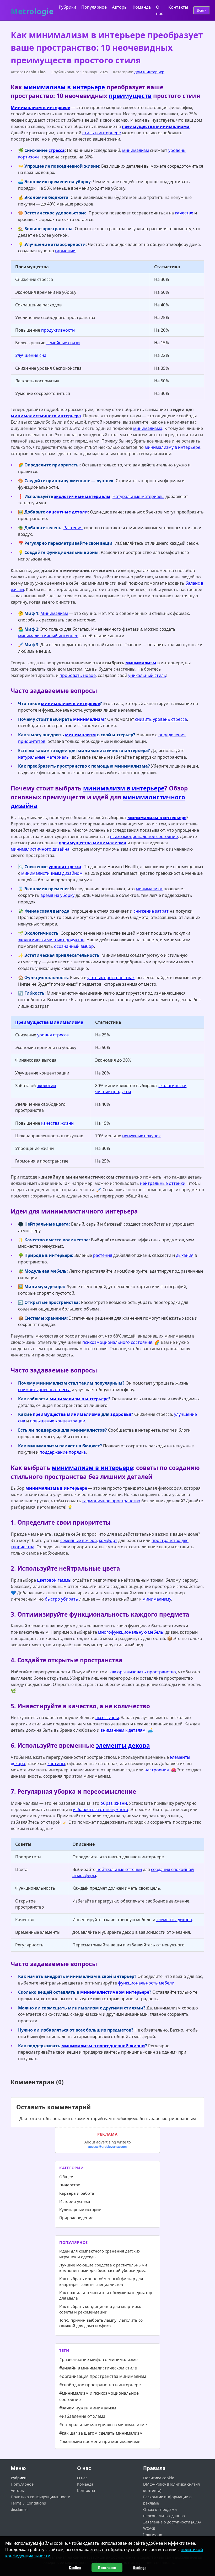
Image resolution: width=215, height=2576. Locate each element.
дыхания (185, 1255)
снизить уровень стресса (161, 719)
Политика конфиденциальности (41, 2497)
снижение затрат (151, 911)
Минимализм (54, 613)
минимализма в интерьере (56, 1488)
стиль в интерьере (102, 133)
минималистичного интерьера (46, 416)
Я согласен (107, 2568)
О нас (82, 2478)
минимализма (148, 428)
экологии (46, 1086)
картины (56, 1763)
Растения (73, 528)
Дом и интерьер (149, 72)
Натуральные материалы (138, 496)
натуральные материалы (44, 757)
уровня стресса (65, 867)
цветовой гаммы (54, 1580)
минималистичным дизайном (52, 873)
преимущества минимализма (156, 126)
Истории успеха (75, 2201)
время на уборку (57, 895)
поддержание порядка (63, 1452)
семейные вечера (79, 1540)
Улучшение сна (31, 355)
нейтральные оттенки (163, 1183)
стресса (57, 150)
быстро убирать (61, 1599)
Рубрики (67, 7)
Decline (75, 2568)
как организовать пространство (143, 1672)
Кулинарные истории (80, 2209)
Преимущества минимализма (49, 1022)
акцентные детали (67, 512)
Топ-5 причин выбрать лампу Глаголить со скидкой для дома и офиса (101, 2323)
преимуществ (130, 96)
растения (103, 1255)
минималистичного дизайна (40, 849)
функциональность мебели (146, 1983)
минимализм (136, 150)
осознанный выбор (74, 946)
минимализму (157, 1599)
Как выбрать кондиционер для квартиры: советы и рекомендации (100, 2309)
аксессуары (107, 1718)
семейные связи (63, 343)
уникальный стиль (147, 675)
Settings (140, 2568)
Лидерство (70, 2185)
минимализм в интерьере (64, 87)
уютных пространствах (111, 978)
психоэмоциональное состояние (144, 836)
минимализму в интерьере (173, 447)
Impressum (153, 2535)
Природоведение (76, 2218)
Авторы (120, 7)
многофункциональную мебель (131, 1632)
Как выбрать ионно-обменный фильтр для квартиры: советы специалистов (101, 2281)
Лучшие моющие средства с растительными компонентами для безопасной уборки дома (103, 2268)
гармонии (65, 251)
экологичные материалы (82, 496)
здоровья (121, 1414)
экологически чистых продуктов (51, 940)
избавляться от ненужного (101, 1809)
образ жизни (114, 1803)
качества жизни (57, 1123)
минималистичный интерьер (48, 636)
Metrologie (32, 10)
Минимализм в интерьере (40, 107)
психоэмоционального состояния (117, 1342)
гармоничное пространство (111, 1501)
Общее (66, 2177)
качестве (184, 213)
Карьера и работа (77, 2193)
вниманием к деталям (123, 1730)
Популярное (94, 7)
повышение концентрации (58, 1421)
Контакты (178, 7)
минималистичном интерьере (115, 1992)
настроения (157, 1770)
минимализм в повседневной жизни (103, 2046)
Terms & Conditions (28, 2503)
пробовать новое (78, 675)
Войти (202, 10)
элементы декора (123, 1745)
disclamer (19, 2509)
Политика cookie (159, 2478)
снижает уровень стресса (44, 1390)
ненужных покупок (141, 1136)
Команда (142, 7)
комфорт (108, 1540)
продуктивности (58, 330)
